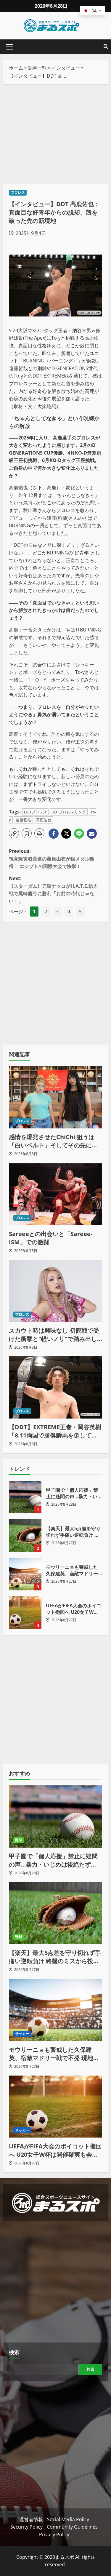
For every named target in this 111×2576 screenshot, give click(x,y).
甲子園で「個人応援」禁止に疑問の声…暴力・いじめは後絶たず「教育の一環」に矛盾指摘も (25, 1497)
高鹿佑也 (44, 820)
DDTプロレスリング (69, 812)
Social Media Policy (68, 2519)
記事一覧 (37, 68)
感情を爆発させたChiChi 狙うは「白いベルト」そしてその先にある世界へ (53, 1141)
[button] (9, 47)
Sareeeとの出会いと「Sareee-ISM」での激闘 (51, 1238)
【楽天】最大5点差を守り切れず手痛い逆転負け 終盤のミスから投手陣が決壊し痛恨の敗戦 (25, 1536)
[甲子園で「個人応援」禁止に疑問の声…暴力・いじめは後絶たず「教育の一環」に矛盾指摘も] (55, 1817)
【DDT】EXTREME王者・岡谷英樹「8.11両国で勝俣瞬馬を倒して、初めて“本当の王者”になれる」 (55, 1431)
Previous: (52, 859)
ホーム (16, 68)
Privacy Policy (54, 2535)
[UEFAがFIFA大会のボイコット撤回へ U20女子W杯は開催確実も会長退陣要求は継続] (55, 2107)
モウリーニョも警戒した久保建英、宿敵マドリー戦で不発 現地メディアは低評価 (25, 1574)
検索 (14, 2352)
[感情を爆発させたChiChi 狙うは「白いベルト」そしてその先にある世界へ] (55, 1097)
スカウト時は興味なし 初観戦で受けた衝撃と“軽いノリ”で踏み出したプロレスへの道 (54, 1335)
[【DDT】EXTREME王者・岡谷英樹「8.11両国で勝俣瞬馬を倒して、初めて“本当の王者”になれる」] (55, 1387)
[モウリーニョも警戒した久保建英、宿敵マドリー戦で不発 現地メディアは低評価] (55, 2010)
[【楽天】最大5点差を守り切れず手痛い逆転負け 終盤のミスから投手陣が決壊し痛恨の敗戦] (55, 1913)
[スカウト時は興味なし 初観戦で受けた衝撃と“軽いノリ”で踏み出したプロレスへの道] (55, 1291)
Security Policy (26, 2527)
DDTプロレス (35, 812)
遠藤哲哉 (23, 820)
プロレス (18, 192)
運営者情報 (31, 2519)
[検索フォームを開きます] (106, 47)
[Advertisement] (55, 134)
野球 (19, 1840)
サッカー (22, 2034)
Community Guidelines (72, 2527)
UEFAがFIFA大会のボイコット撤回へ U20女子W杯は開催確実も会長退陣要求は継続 (25, 1613)
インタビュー (66, 68)
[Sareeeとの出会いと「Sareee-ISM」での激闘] (55, 1194)
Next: (53, 890)
